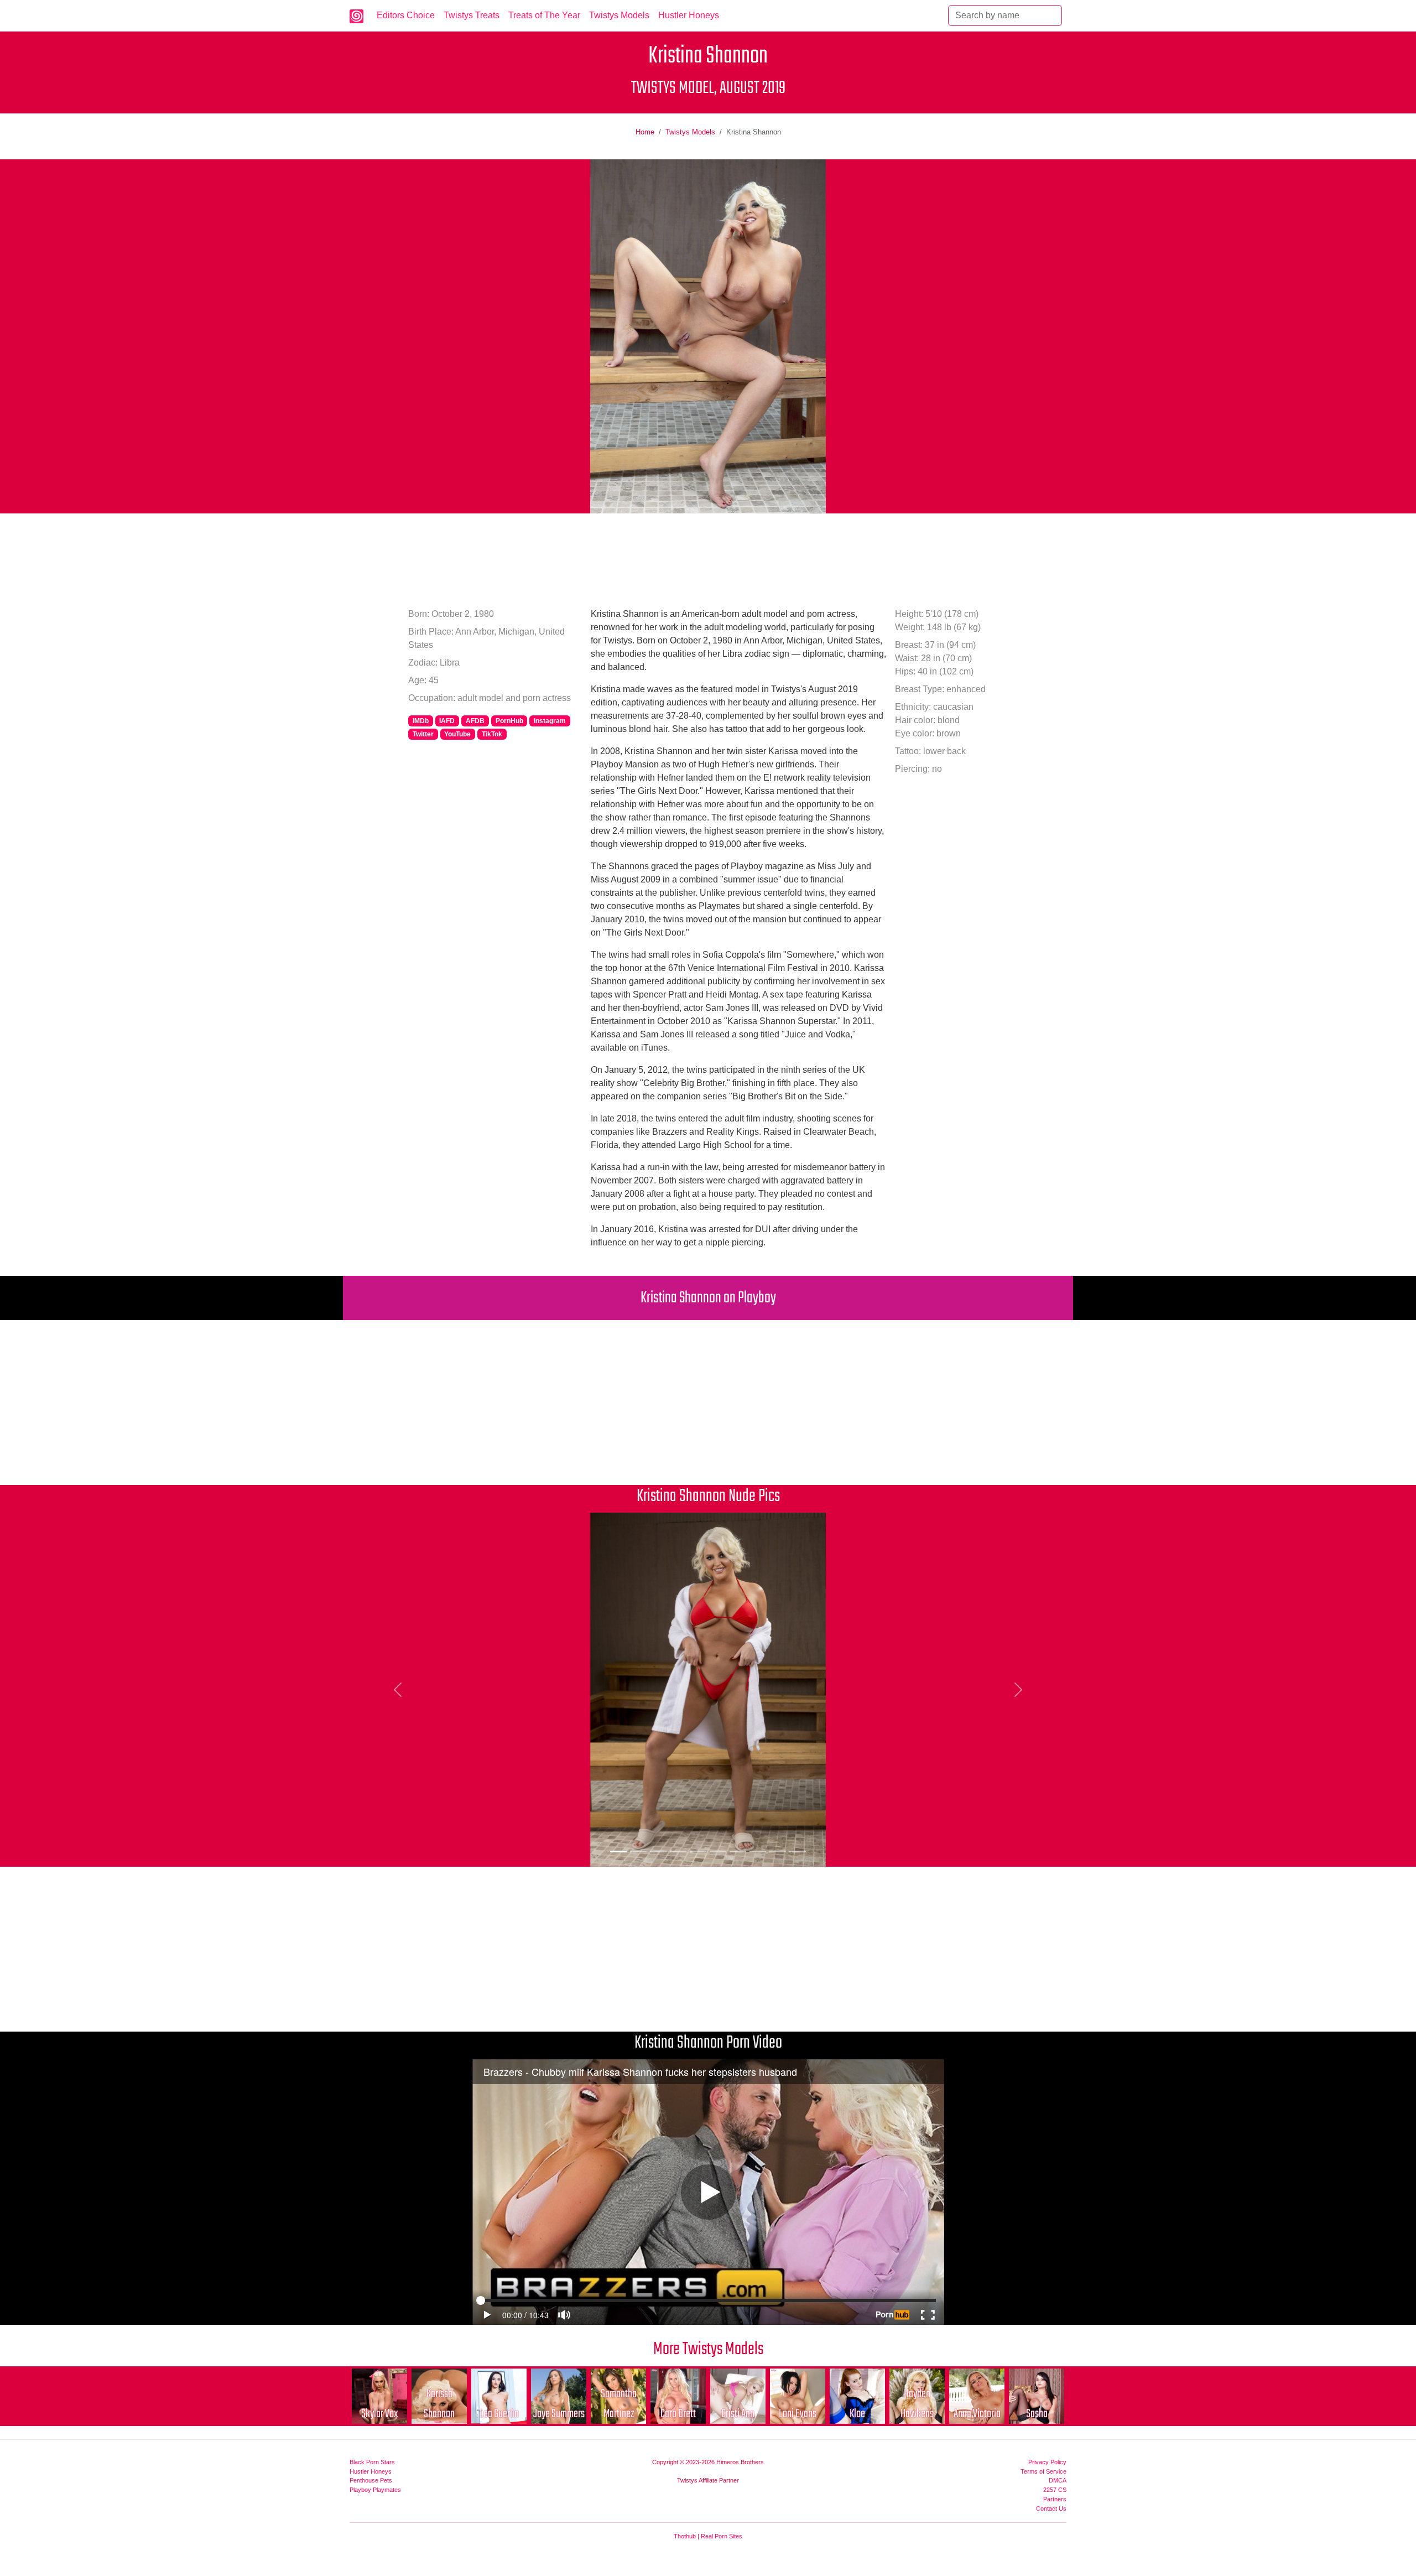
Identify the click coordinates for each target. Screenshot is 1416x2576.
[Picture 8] (758, 1851)
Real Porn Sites (722, 2536)
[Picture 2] (638, 1851)
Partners (1055, 2499)
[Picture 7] (738, 1851)
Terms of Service (1043, 2471)
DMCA (1058, 2480)
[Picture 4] (678, 1851)
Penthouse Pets (371, 2480)
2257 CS (1055, 2490)
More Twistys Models (708, 2349)
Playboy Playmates (375, 2490)
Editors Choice (406, 15)
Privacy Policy (1047, 2462)
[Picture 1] (618, 1851)
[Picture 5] (698, 1851)
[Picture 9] (778, 1851)
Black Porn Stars (372, 2462)
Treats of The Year (544, 15)
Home (645, 132)
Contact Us (1051, 2509)
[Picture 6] (718, 1851)
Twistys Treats (472, 15)
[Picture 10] (798, 1851)
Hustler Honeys (689, 15)
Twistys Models (619, 15)
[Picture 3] (658, 1851)
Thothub (685, 2536)
